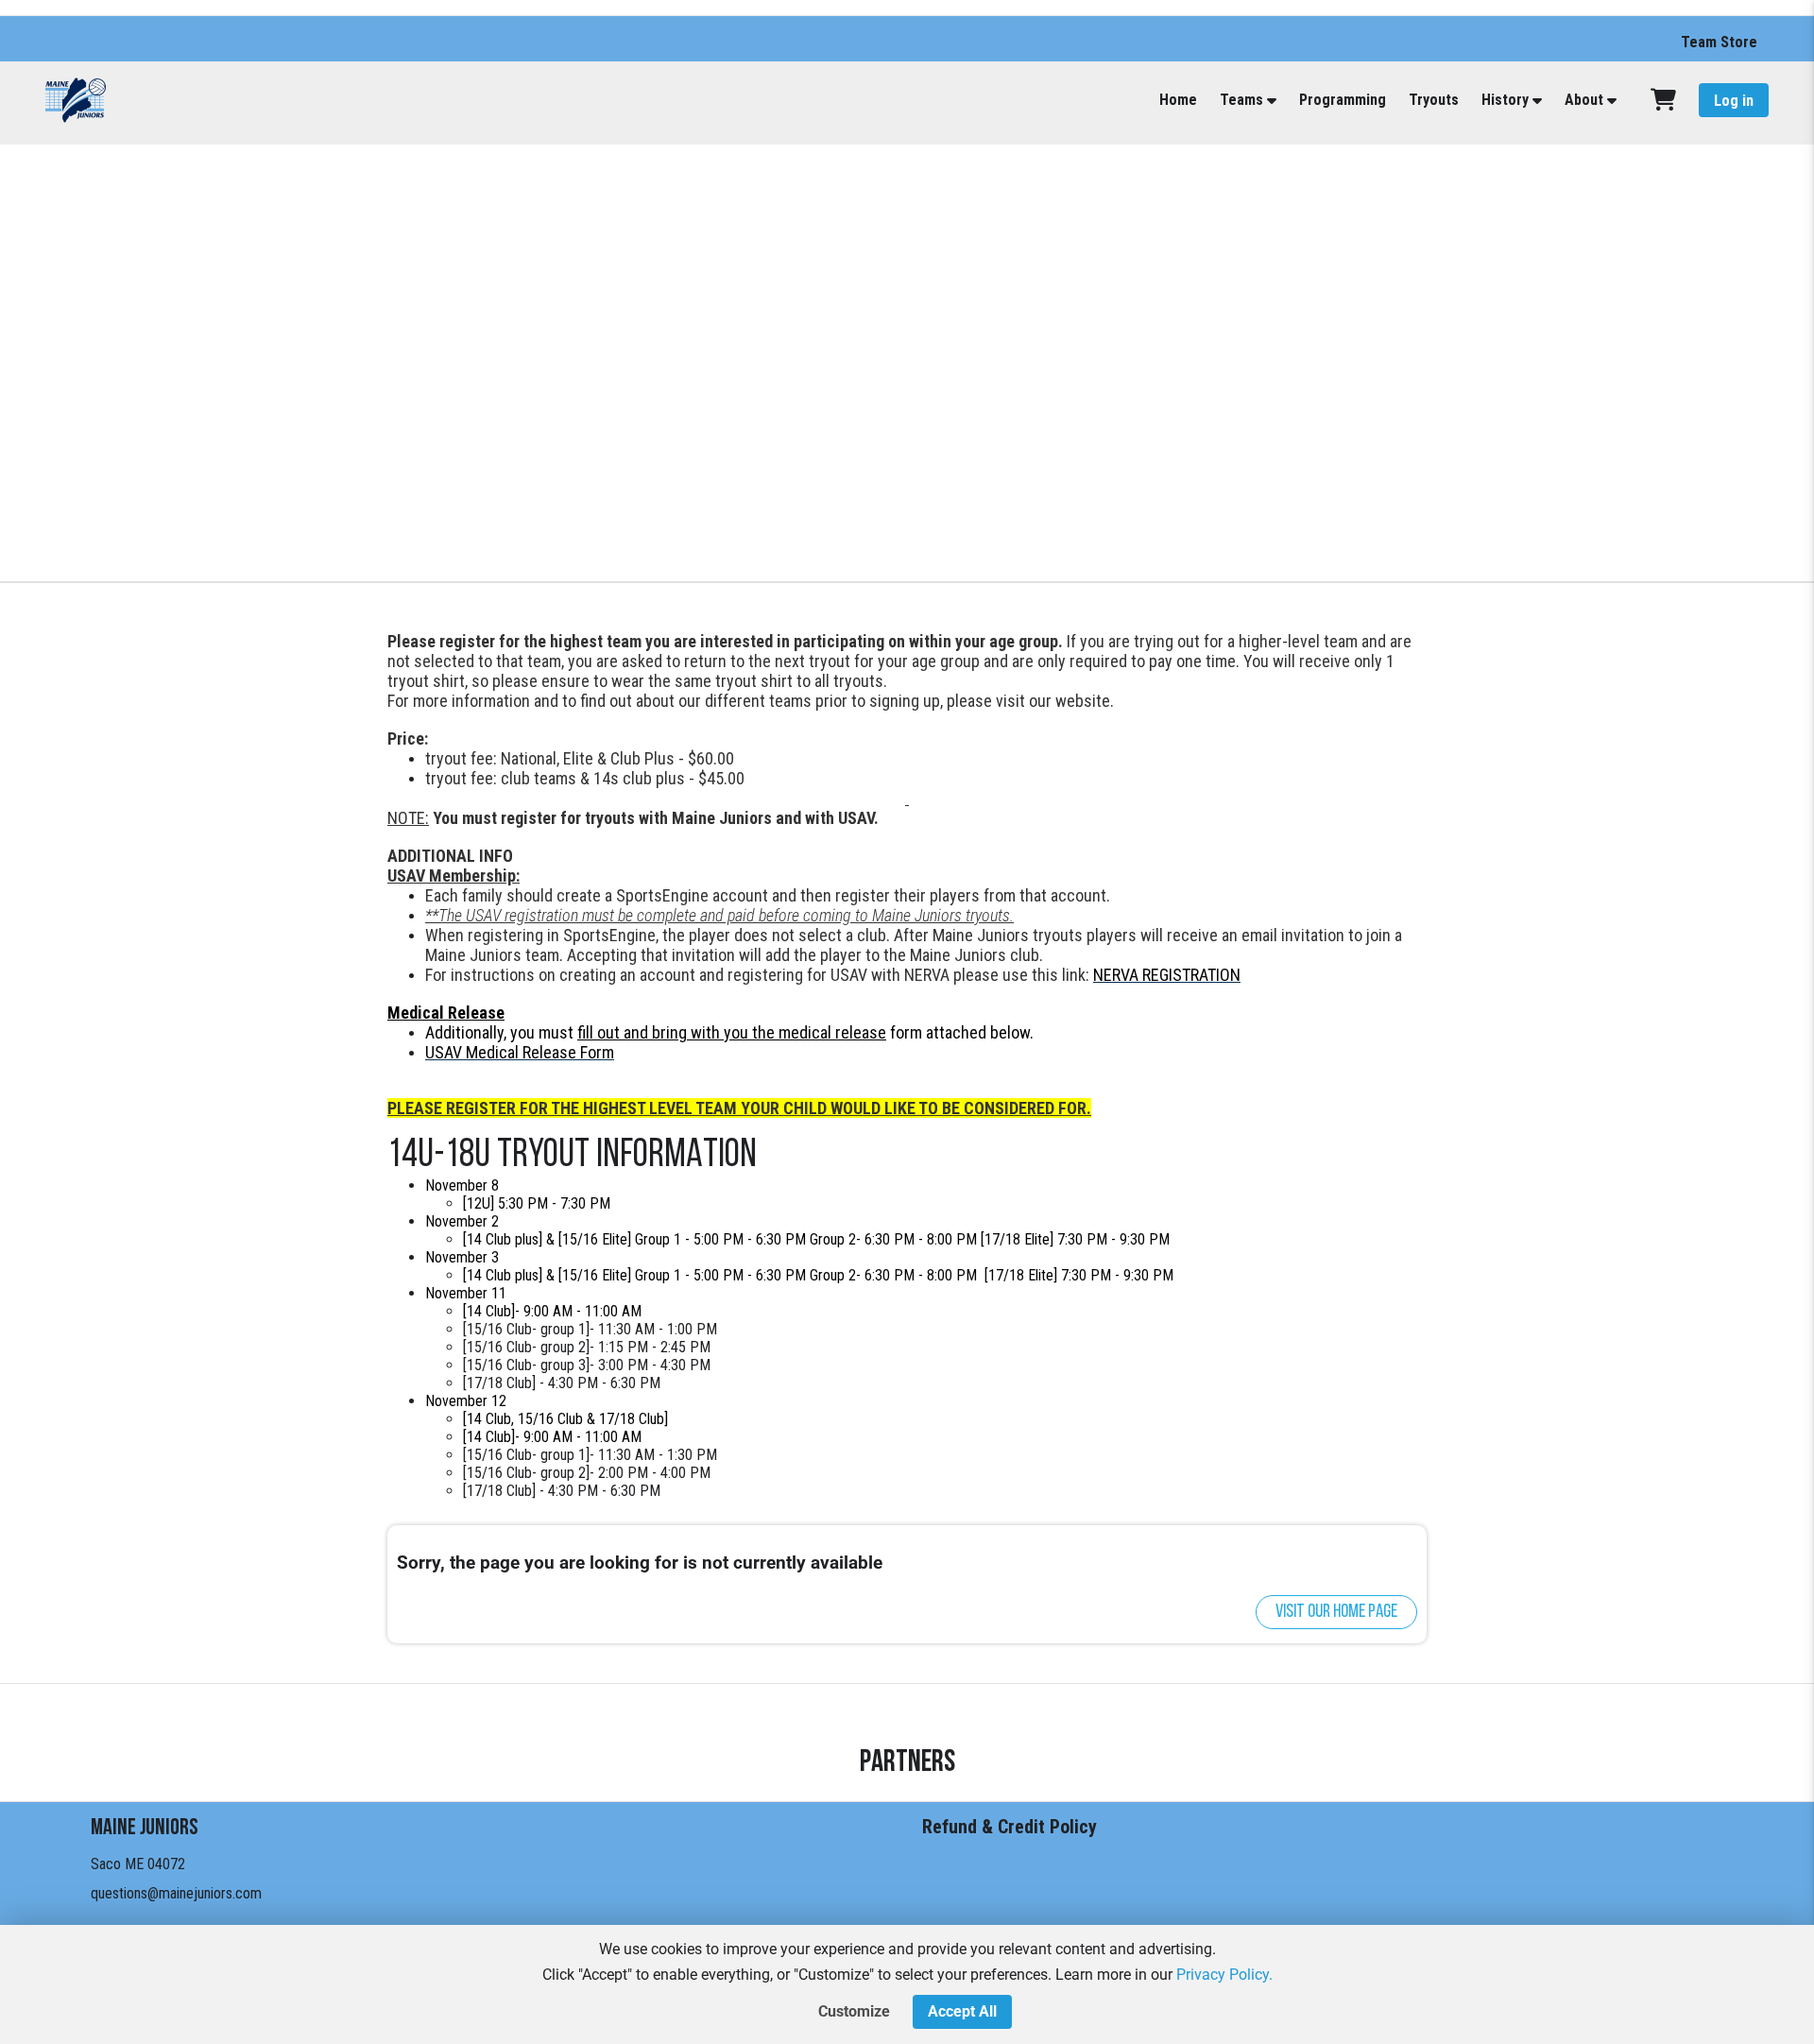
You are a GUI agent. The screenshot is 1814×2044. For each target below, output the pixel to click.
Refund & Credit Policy (1010, 1827)
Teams (1241, 100)
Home (1178, 100)
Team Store (1719, 42)
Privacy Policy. (1224, 1975)
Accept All (962, 2011)
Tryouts (1434, 100)
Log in (1734, 101)
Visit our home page (1336, 1612)
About (1584, 100)
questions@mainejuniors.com (176, 1893)
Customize (854, 2011)
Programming (1343, 100)
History (1505, 100)
